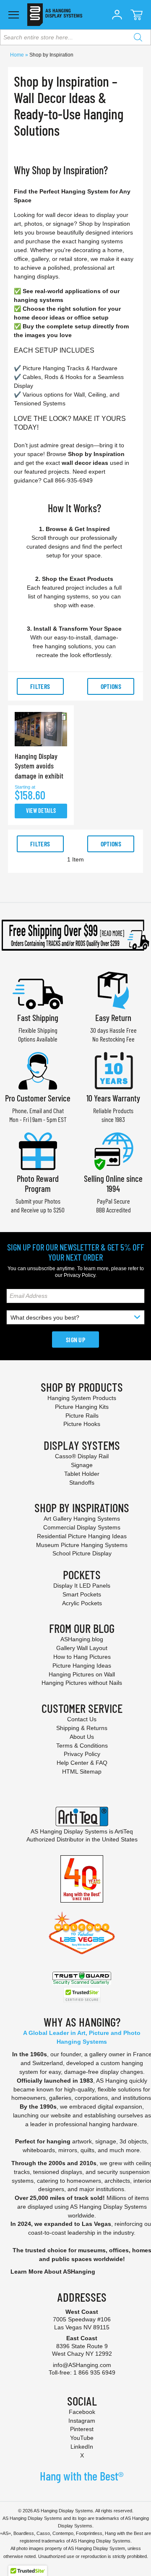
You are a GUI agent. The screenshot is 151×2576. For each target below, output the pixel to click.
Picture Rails (82, 1416)
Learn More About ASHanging (53, 2272)
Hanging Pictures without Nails (82, 1683)
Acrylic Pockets (82, 1603)
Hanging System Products (82, 1398)
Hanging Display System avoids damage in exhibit (39, 766)
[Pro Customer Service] (38, 1070)
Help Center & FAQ (82, 1763)
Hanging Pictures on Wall (82, 1674)
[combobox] (75, 37)
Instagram (82, 2421)
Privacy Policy (79, 1275)
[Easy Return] (113, 989)
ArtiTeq (124, 1831)
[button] (117, 15)
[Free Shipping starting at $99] (75, 935)
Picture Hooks (82, 1424)
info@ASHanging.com (82, 2365)
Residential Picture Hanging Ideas (82, 1536)
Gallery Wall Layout (82, 1648)
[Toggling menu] (14, 15)
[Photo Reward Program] (38, 1150)
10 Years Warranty (113, 1098)
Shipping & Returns (82, 1728)
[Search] (138, 37)
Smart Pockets (82, 1594)
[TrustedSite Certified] (82, 1995)
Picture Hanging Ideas (82, 1666)
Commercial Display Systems (82, 1527)
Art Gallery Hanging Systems (82, 1519)
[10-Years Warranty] (113, 1070)
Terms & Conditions (82, 1746)
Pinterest (82, 2429)
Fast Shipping (38, 1017)
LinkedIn (82, 2447)
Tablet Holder (82, 1474)
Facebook (82, 2412)
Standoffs (82, 1483)
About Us (82, 1737)
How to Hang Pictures (82, 1657)
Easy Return (113, 1017)
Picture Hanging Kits (82, 1407)
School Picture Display (82, 1553)
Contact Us (82, 1719)
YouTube (82, 2438)
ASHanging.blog (82, 1639)
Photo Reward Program (38, 1183)
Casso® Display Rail (82, 1456)
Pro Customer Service (38, 1098)
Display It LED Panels (82, 1586)
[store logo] (55, 15)
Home (18, 55)
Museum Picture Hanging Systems (82, 1545)
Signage (82, 1465)
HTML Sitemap (82, 1771)
